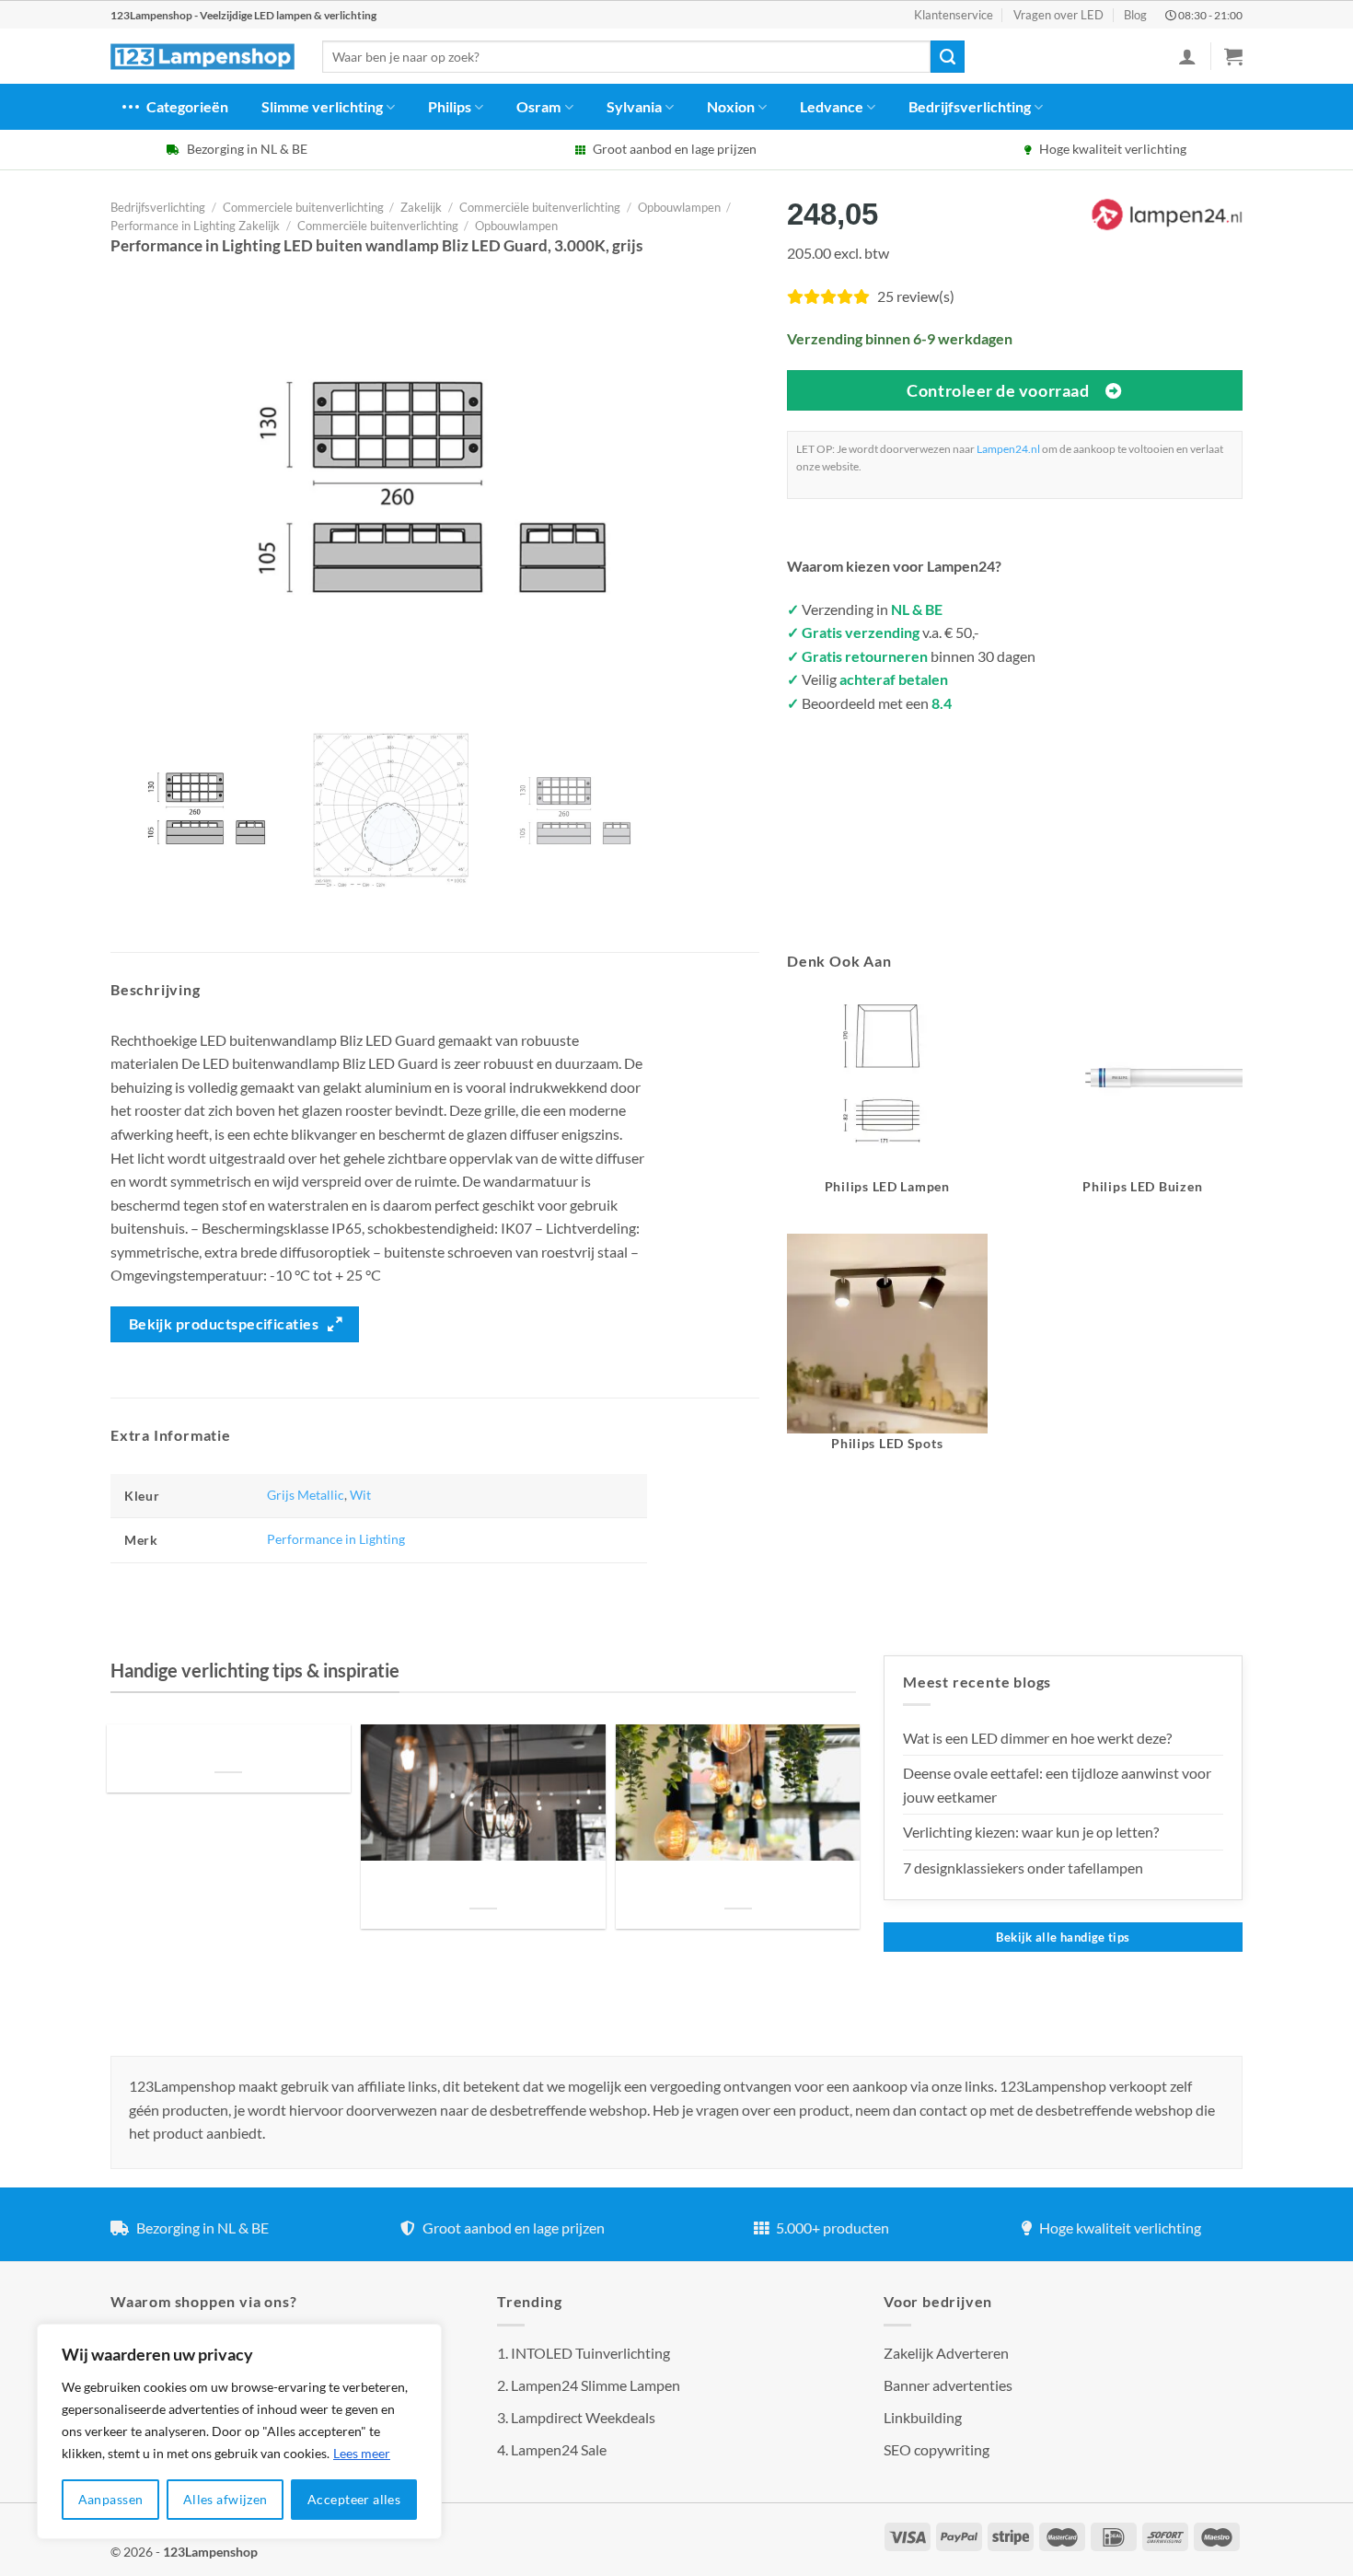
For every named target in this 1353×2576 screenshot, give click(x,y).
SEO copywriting (937, 2449)
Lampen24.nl (1008, 449)
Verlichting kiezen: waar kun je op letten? (1031, 1832)
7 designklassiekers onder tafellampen (1024, 1868)
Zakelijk (421, 207)
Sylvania (634, 106)
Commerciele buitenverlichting (303, 207)
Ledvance (832, 106)
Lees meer (362, 2453)
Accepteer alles (354, 2499)
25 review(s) (916, 296)
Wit (360, 1495)
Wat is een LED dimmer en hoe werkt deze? (1037, 1738)
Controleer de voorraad (998, 390)
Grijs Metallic (306, 1495)
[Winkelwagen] (1233, 56)
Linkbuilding (923, 2417)
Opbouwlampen (679, 207)
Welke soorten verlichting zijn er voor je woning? (738, 1886)
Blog (1135, 15)
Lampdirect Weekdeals (583, 2417)
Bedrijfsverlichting (970, 106)
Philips (450, 106)
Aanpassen (111, 2499)
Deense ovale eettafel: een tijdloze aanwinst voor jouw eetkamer (1057, 1785)
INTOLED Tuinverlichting (590, 2353)
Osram (538, 106)
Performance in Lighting (336, 1539)
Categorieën (187, 106)
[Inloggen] (1187, 56)
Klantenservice (954, 15)
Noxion (731, 106)
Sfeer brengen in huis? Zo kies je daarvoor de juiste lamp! (483, 1886)
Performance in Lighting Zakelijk (195, 226)
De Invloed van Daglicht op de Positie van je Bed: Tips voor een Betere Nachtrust (228, 1749)
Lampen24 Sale (559, 2449)
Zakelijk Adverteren (946, 2353)
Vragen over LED (1058, 15)
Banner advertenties (948, 2385)
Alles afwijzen (225, 2499)
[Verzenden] (947, 57)
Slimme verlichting (322, 106)
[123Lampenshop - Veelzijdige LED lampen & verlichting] (202, 57)
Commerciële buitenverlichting (540, 207)
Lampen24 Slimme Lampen (596, 2385)
